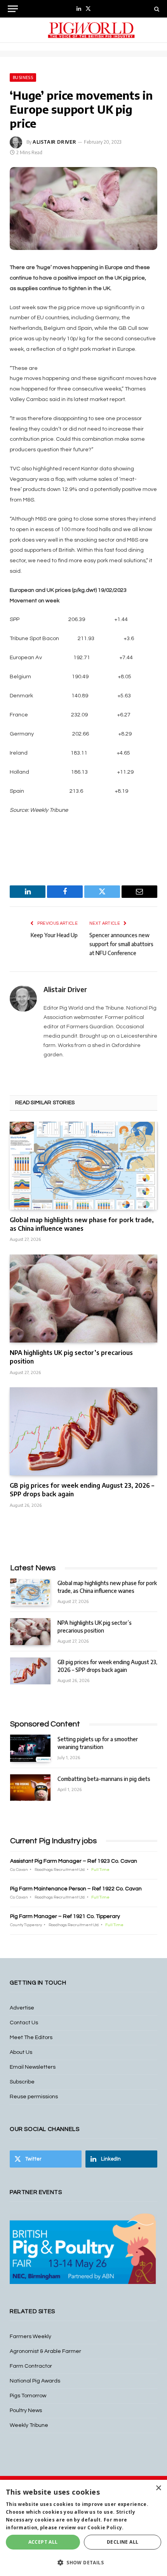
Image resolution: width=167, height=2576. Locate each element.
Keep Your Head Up (54, 935)
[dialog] (83, 2528)
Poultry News (26, 2411)
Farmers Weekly (30, 2337)
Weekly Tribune (29, 2425)
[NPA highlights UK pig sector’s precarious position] (83, 1299)
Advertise (22, 2008)
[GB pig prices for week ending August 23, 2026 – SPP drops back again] (83, 1431)
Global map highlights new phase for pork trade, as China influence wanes (82, 1224)
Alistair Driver (55, 142)
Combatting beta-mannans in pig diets (104, 1779)
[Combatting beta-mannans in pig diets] (30, 1788)
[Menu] (13, 9)
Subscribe (22, 2082)
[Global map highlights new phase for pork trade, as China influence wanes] (83, 1166)
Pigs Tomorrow (28, 2396)
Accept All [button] (43, 2542)
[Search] (156, 9)
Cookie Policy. (105, 2528)
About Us (21, 2052)
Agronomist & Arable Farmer (45, 2351)
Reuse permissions (34, 2097)
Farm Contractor (31, 2366)
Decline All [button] (123, 2542)
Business (23, 77)
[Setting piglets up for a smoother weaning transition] (30, 1748)
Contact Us (24, 2023)
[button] (83, 2562)
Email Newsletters (33, 2067)
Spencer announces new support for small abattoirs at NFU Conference (121, 944)
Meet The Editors (31, 2038)
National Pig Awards (35, 2381)
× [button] (158, 2488)
